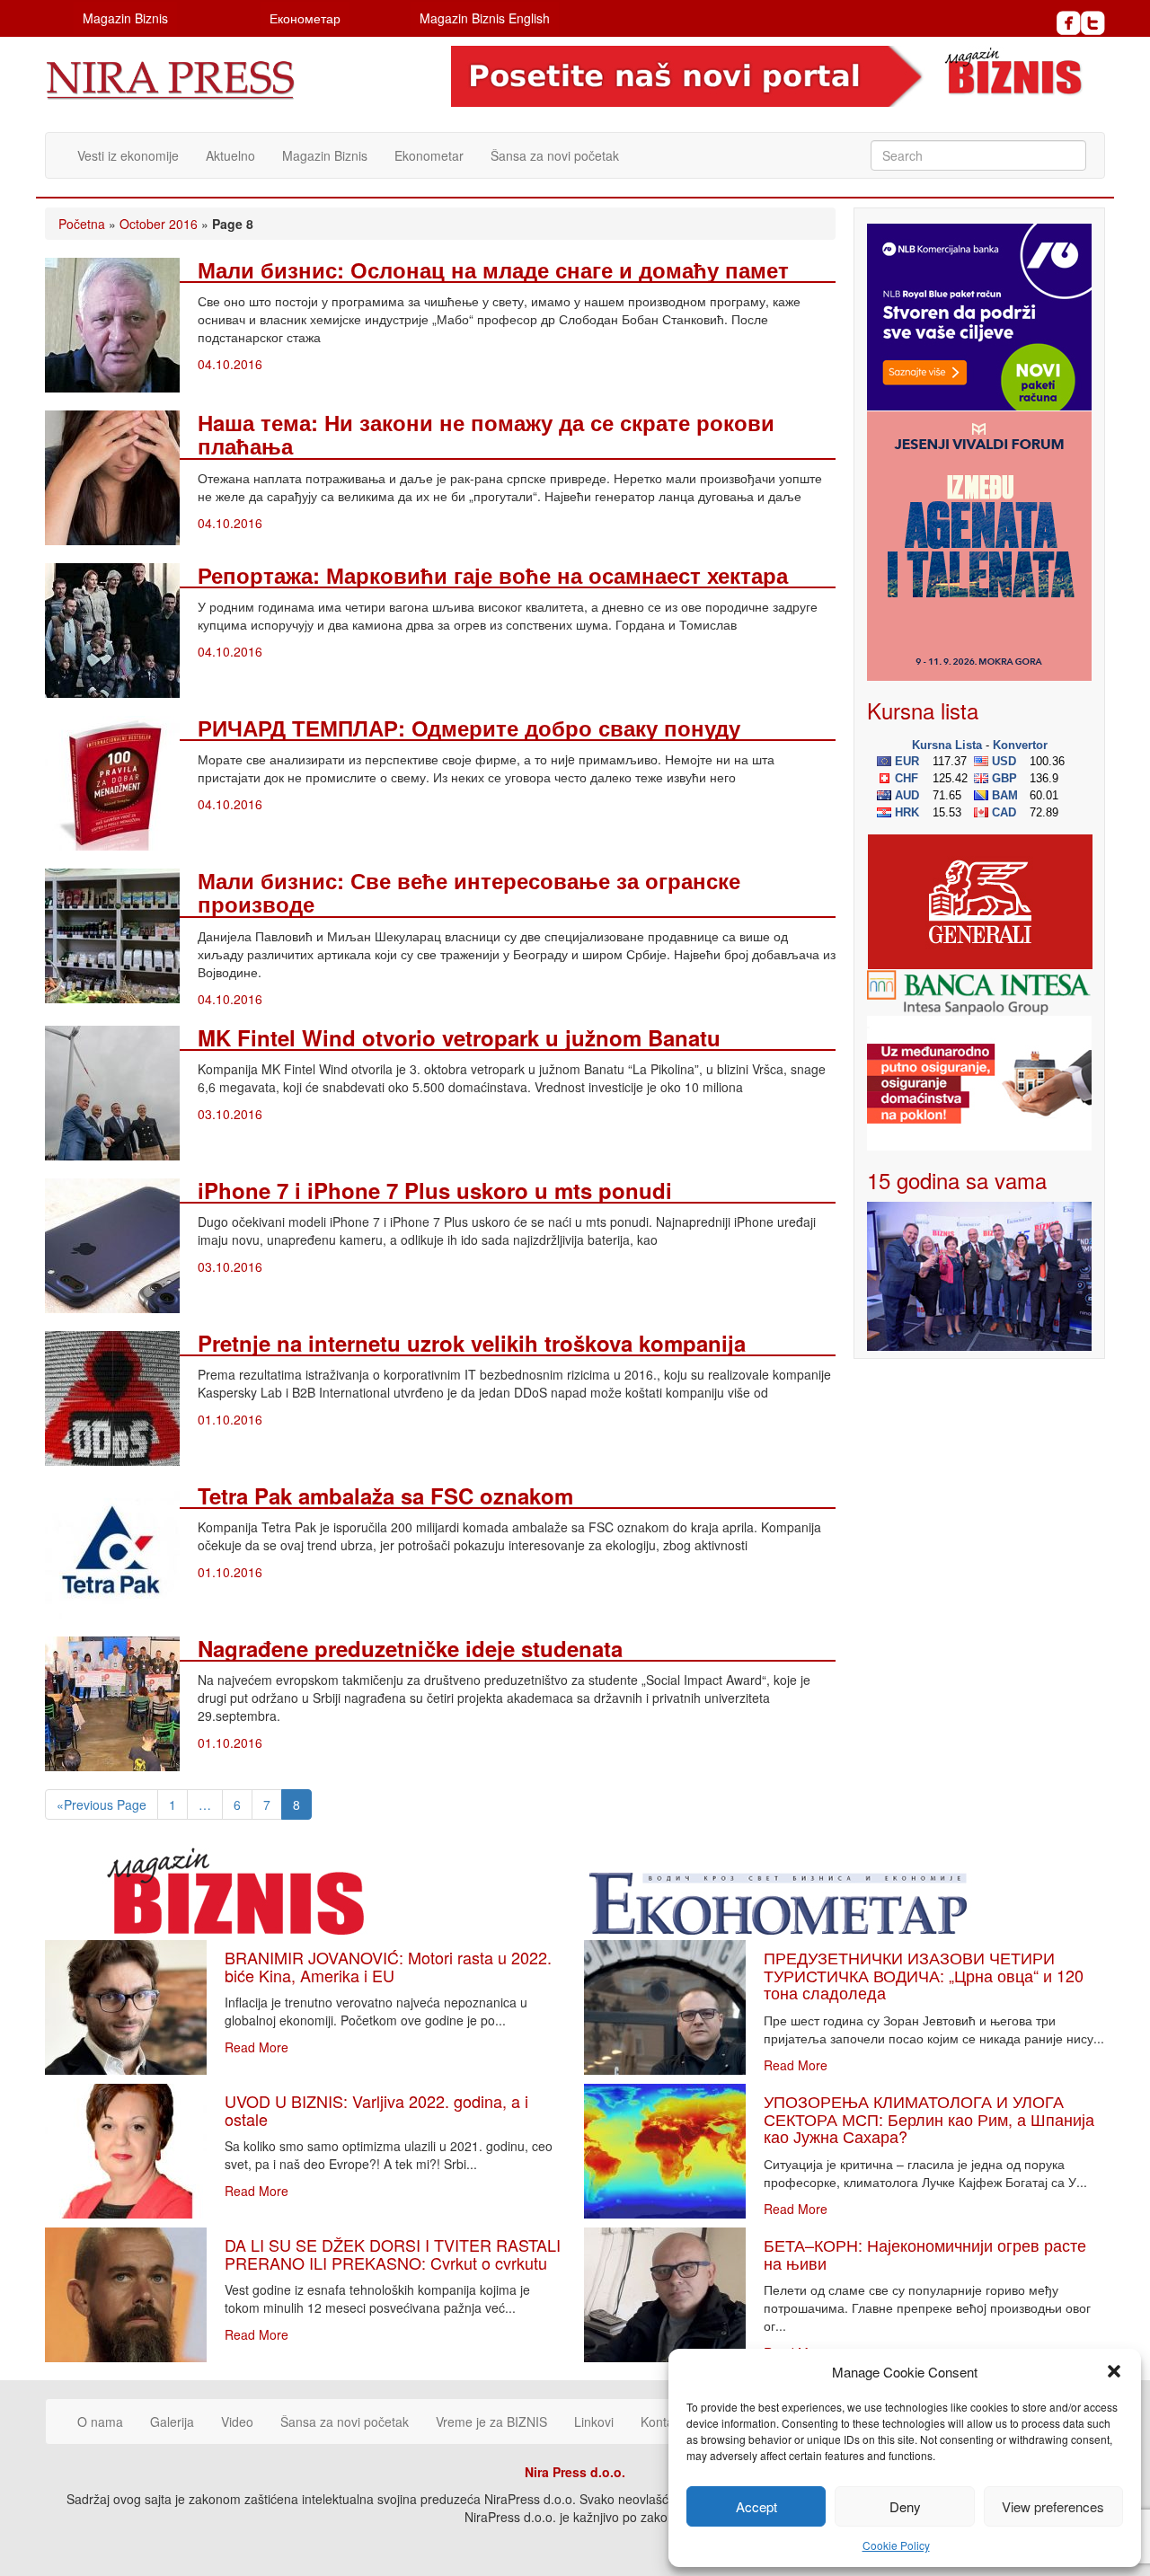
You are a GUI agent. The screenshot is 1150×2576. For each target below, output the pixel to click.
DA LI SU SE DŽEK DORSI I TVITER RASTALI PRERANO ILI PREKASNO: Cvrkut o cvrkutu (393, 2254)
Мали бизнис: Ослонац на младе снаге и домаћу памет (493, 269)
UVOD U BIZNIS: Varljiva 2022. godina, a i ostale (376, 2110)
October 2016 (159, 224)
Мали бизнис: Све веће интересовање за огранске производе (469, 892)
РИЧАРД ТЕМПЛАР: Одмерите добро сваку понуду (469, 728)
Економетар (305, 18)
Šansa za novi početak (555, 155)
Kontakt (662, 2422)
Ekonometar (429, 155)
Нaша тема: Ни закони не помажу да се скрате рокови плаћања (486, 434)
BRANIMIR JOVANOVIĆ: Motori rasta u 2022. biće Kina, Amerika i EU (388, 1966)
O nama (100, 2422)
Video (237, 2422)
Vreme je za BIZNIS (491, 2422)
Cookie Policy (896, 2545)
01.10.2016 (230, 1419)
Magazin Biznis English (485, 18)
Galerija (172, 2422)
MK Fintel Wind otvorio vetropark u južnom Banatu (459, 1037)
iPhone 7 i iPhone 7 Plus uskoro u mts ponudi (435, 1190)
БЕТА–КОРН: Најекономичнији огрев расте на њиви (925, 2254)
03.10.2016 (230, 1114)
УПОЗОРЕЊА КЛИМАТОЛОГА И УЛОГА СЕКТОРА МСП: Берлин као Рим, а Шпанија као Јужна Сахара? (929, 2119)
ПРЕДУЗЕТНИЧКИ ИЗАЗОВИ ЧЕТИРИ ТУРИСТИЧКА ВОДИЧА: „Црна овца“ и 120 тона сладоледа (924, 1975)
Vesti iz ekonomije (128, 155)
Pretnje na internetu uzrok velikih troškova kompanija (472, 1343)
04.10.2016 (230, 364)
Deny (905, 2506)
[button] (1114, 2371)
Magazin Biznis (125, 18)
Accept (756, 2506)
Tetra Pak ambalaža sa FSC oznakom (385, 1495)
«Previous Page (102, 1804)
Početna (82, 224)
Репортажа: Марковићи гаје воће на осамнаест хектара (493, 575)
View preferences (1053, 2506)
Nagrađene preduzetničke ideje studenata (410, 1648)
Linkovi (594, 2422)
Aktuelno (230, 155)
